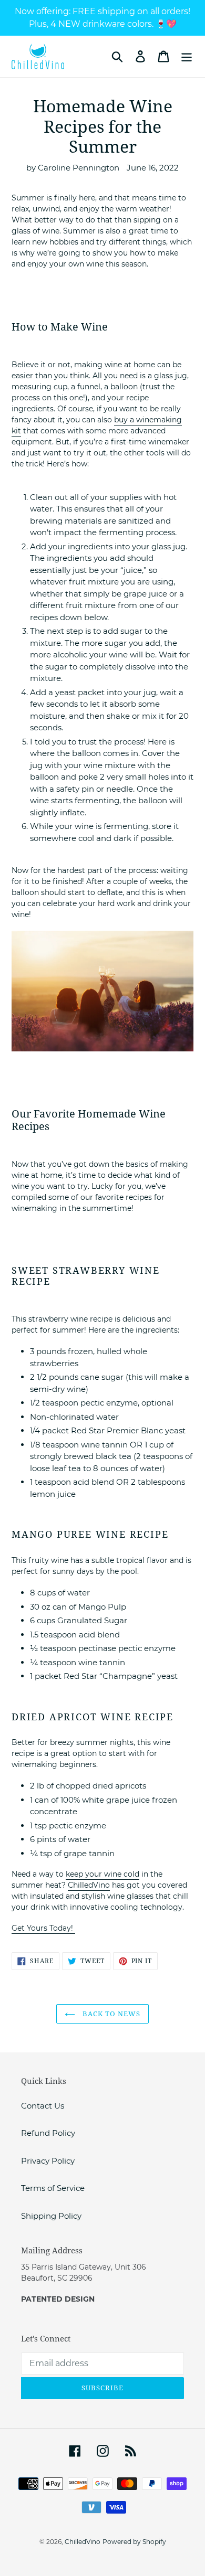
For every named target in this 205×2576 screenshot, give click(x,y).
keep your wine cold (102, 1874)
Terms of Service (53, 2188)
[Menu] (187, 57)
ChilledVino (89, 1885)
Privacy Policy (48, 2161)
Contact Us (43, 2106)
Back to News (111, 2014)
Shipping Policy (51, 2216)
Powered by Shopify (134, 2542)
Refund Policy (48, 2133)
